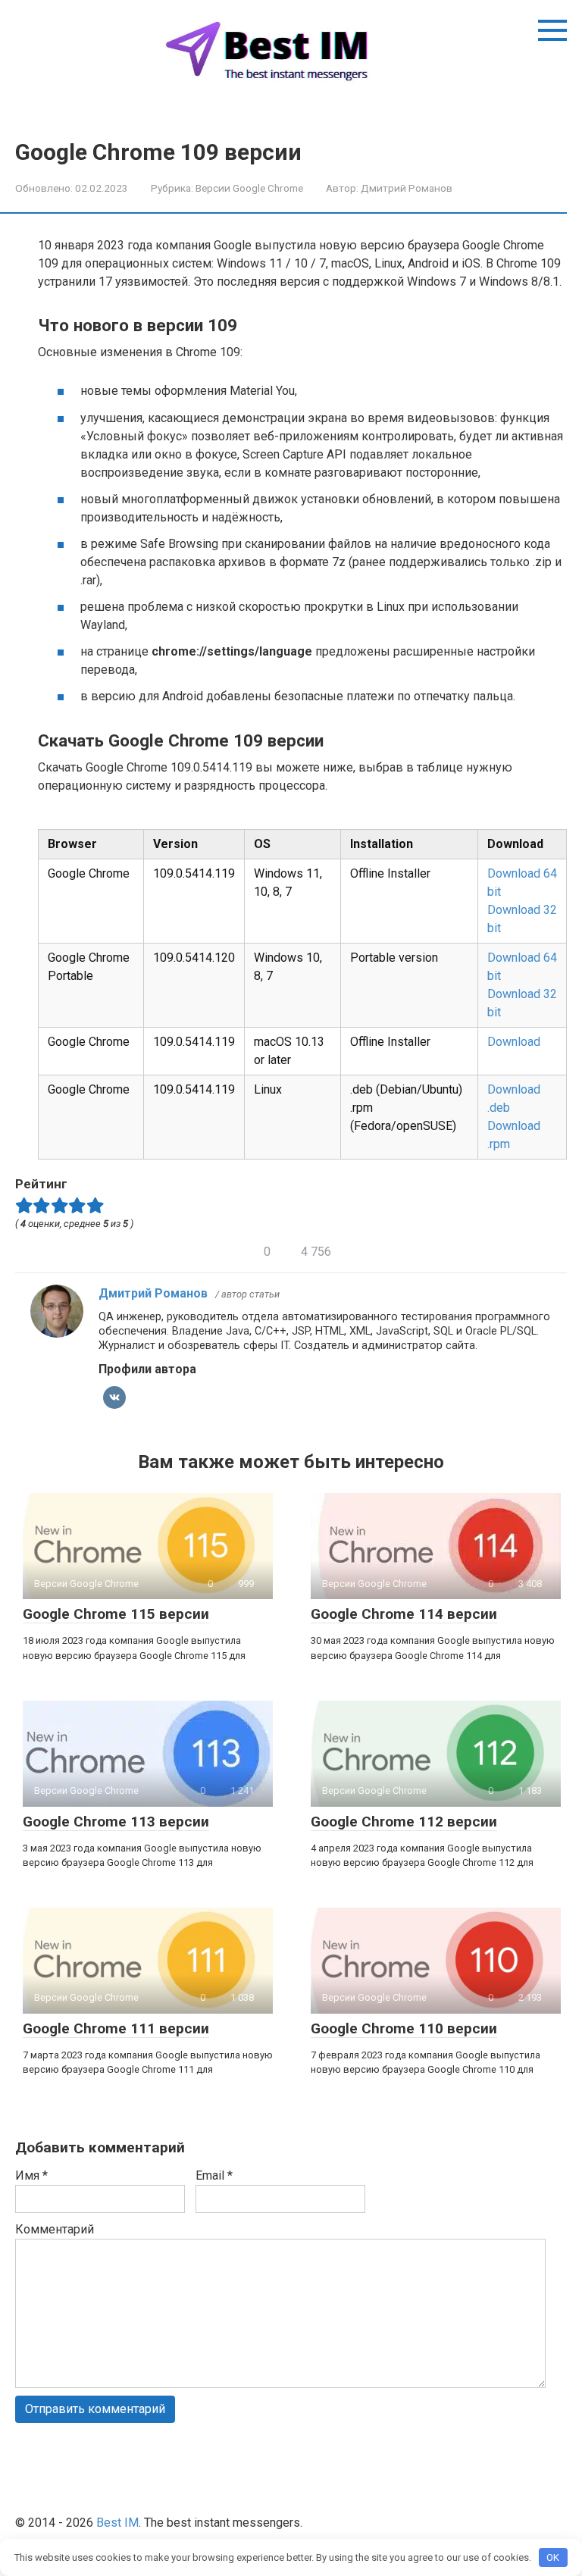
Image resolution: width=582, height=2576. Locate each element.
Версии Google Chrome (249, 188)
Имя (31, 2175)
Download (514, 1042)
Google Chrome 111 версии (116, 2028)
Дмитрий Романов (153, 1293)
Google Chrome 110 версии (404, 2028)
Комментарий (55, 2229)
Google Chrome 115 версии (116, 1614)
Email (214, 2175)
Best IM (117, 2523)
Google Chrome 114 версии (404, 1614)
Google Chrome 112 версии (404, 1822)
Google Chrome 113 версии (116, 1822)
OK (553, 2557)
